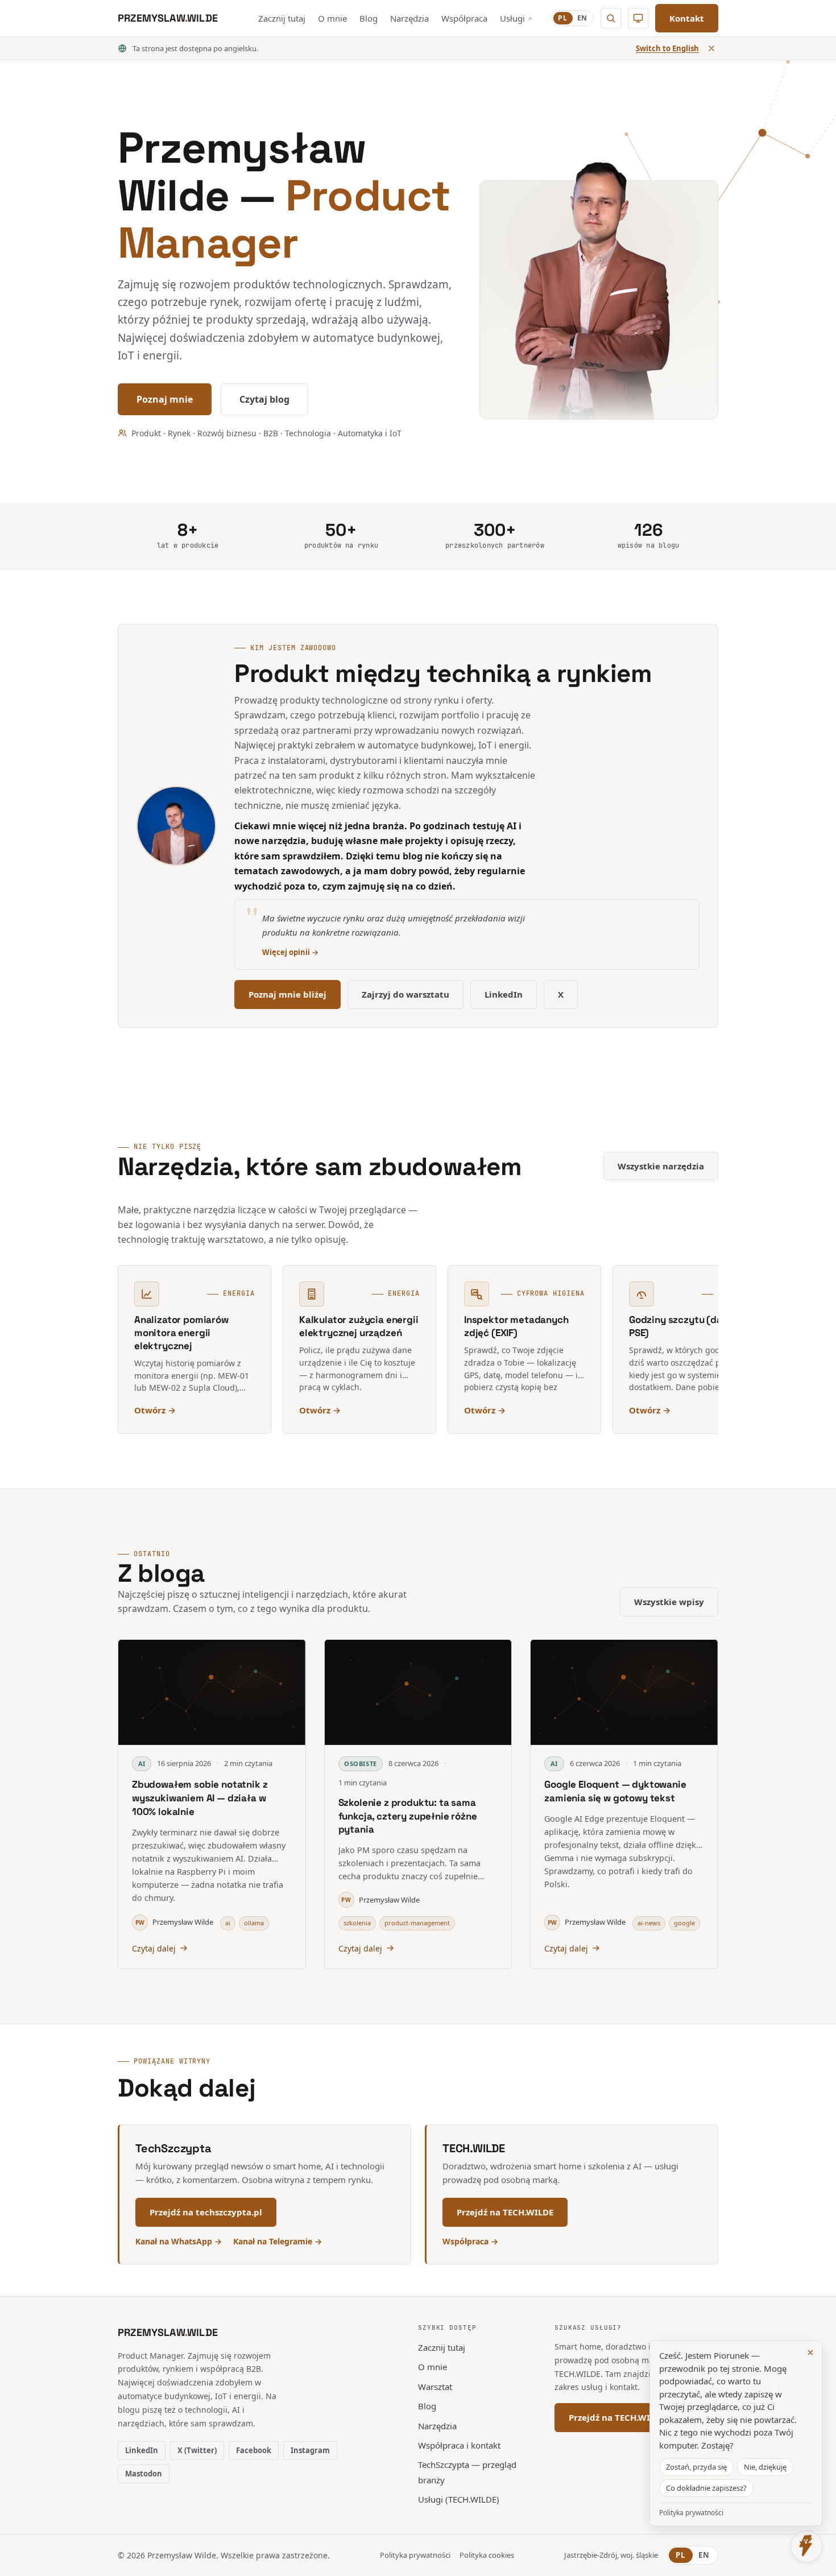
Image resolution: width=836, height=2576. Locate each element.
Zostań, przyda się (696, 2467)
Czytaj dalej (154, 1948)
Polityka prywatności (415, 2555)
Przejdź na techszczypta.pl (206, 2212)
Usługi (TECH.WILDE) (459, 2499)
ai (228, 1923)
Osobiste (360, 1763)
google (684, 1923)
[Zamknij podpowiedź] (711, 48)
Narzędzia (409, 18)
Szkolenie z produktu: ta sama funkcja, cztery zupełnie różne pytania (408, 1816)
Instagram (310, 2450)
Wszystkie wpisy (669, 1602)
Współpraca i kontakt (459, 2445)
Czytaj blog (264, 399)
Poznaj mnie (165, 399)
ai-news (649, 1923)
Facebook (254, 2450)
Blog (369, 18)
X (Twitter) (197, 2450)
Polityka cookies (487, 2555)
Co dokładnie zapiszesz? (706, 2488)
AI (142, 1763)
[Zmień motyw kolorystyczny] (638, 18)
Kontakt (687, 18)
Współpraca (464, 18)
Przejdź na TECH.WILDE (505, 2212)
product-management (417, 1923)
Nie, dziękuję (765, 2467)
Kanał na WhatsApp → (179, 2241)
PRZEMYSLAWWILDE (168, 2332)
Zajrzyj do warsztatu (405, 994)
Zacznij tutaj (282, 18)
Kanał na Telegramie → (278, 2241)
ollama (254, 1923)
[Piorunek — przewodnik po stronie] (806, 2546)
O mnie (332, 18)
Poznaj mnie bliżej (287, 994)
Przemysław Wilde (174, 1922)
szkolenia (357, 1923)
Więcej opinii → (290, 952)
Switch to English (667, 48)
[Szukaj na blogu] (611, 18)
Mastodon (144, 2474)
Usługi (516, 18)
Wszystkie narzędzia (661, 1166)
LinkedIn (504, 994)
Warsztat (435, 2387)
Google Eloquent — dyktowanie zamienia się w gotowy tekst (615, 1791)
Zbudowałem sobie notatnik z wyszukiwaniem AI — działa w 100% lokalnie (200, 1798)
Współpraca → (470, 2241)
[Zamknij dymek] (810, 2352)
